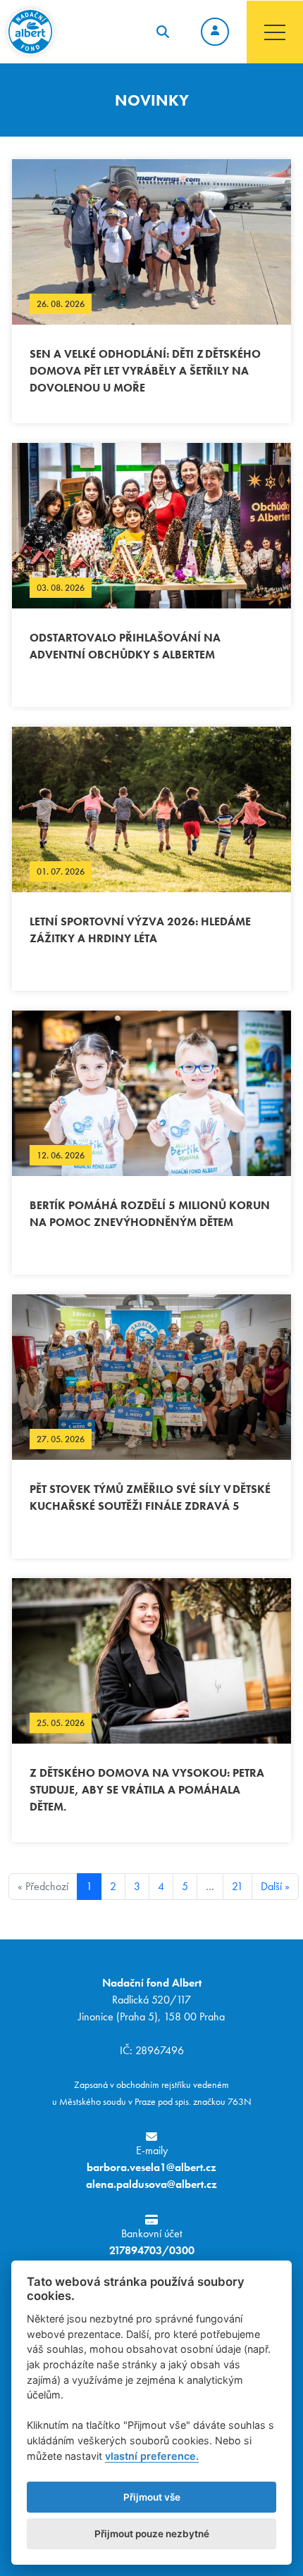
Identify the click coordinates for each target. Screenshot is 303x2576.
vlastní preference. (152, 2456)
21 (237, 1886)
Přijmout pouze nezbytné (152, 2534)
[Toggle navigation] (275, 32)
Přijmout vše (152, 2497)
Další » (275, 1886)
